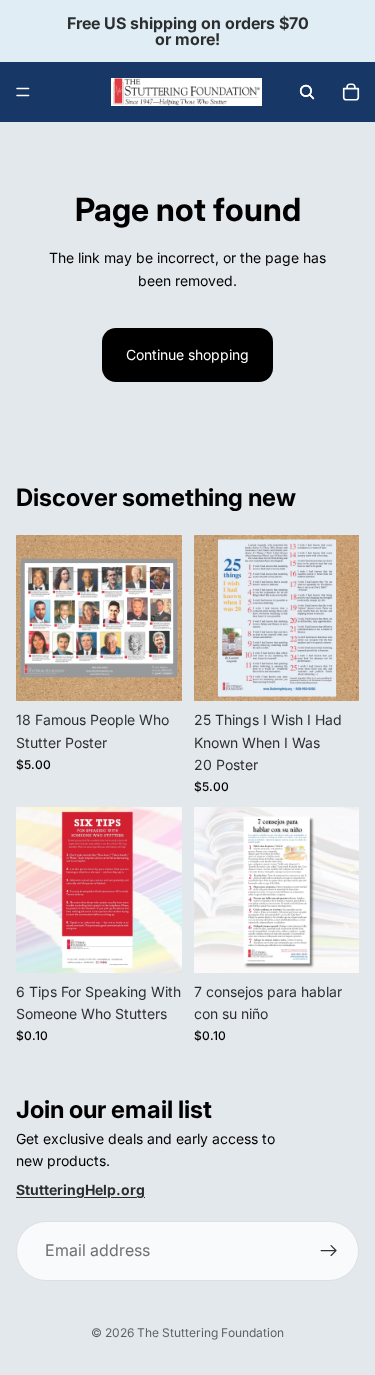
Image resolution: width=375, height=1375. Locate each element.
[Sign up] (329, 1252)
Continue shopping (187, 354)
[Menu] (23, 92)
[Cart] (351, 92)
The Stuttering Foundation (210, 1332)
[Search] (307, 92)
